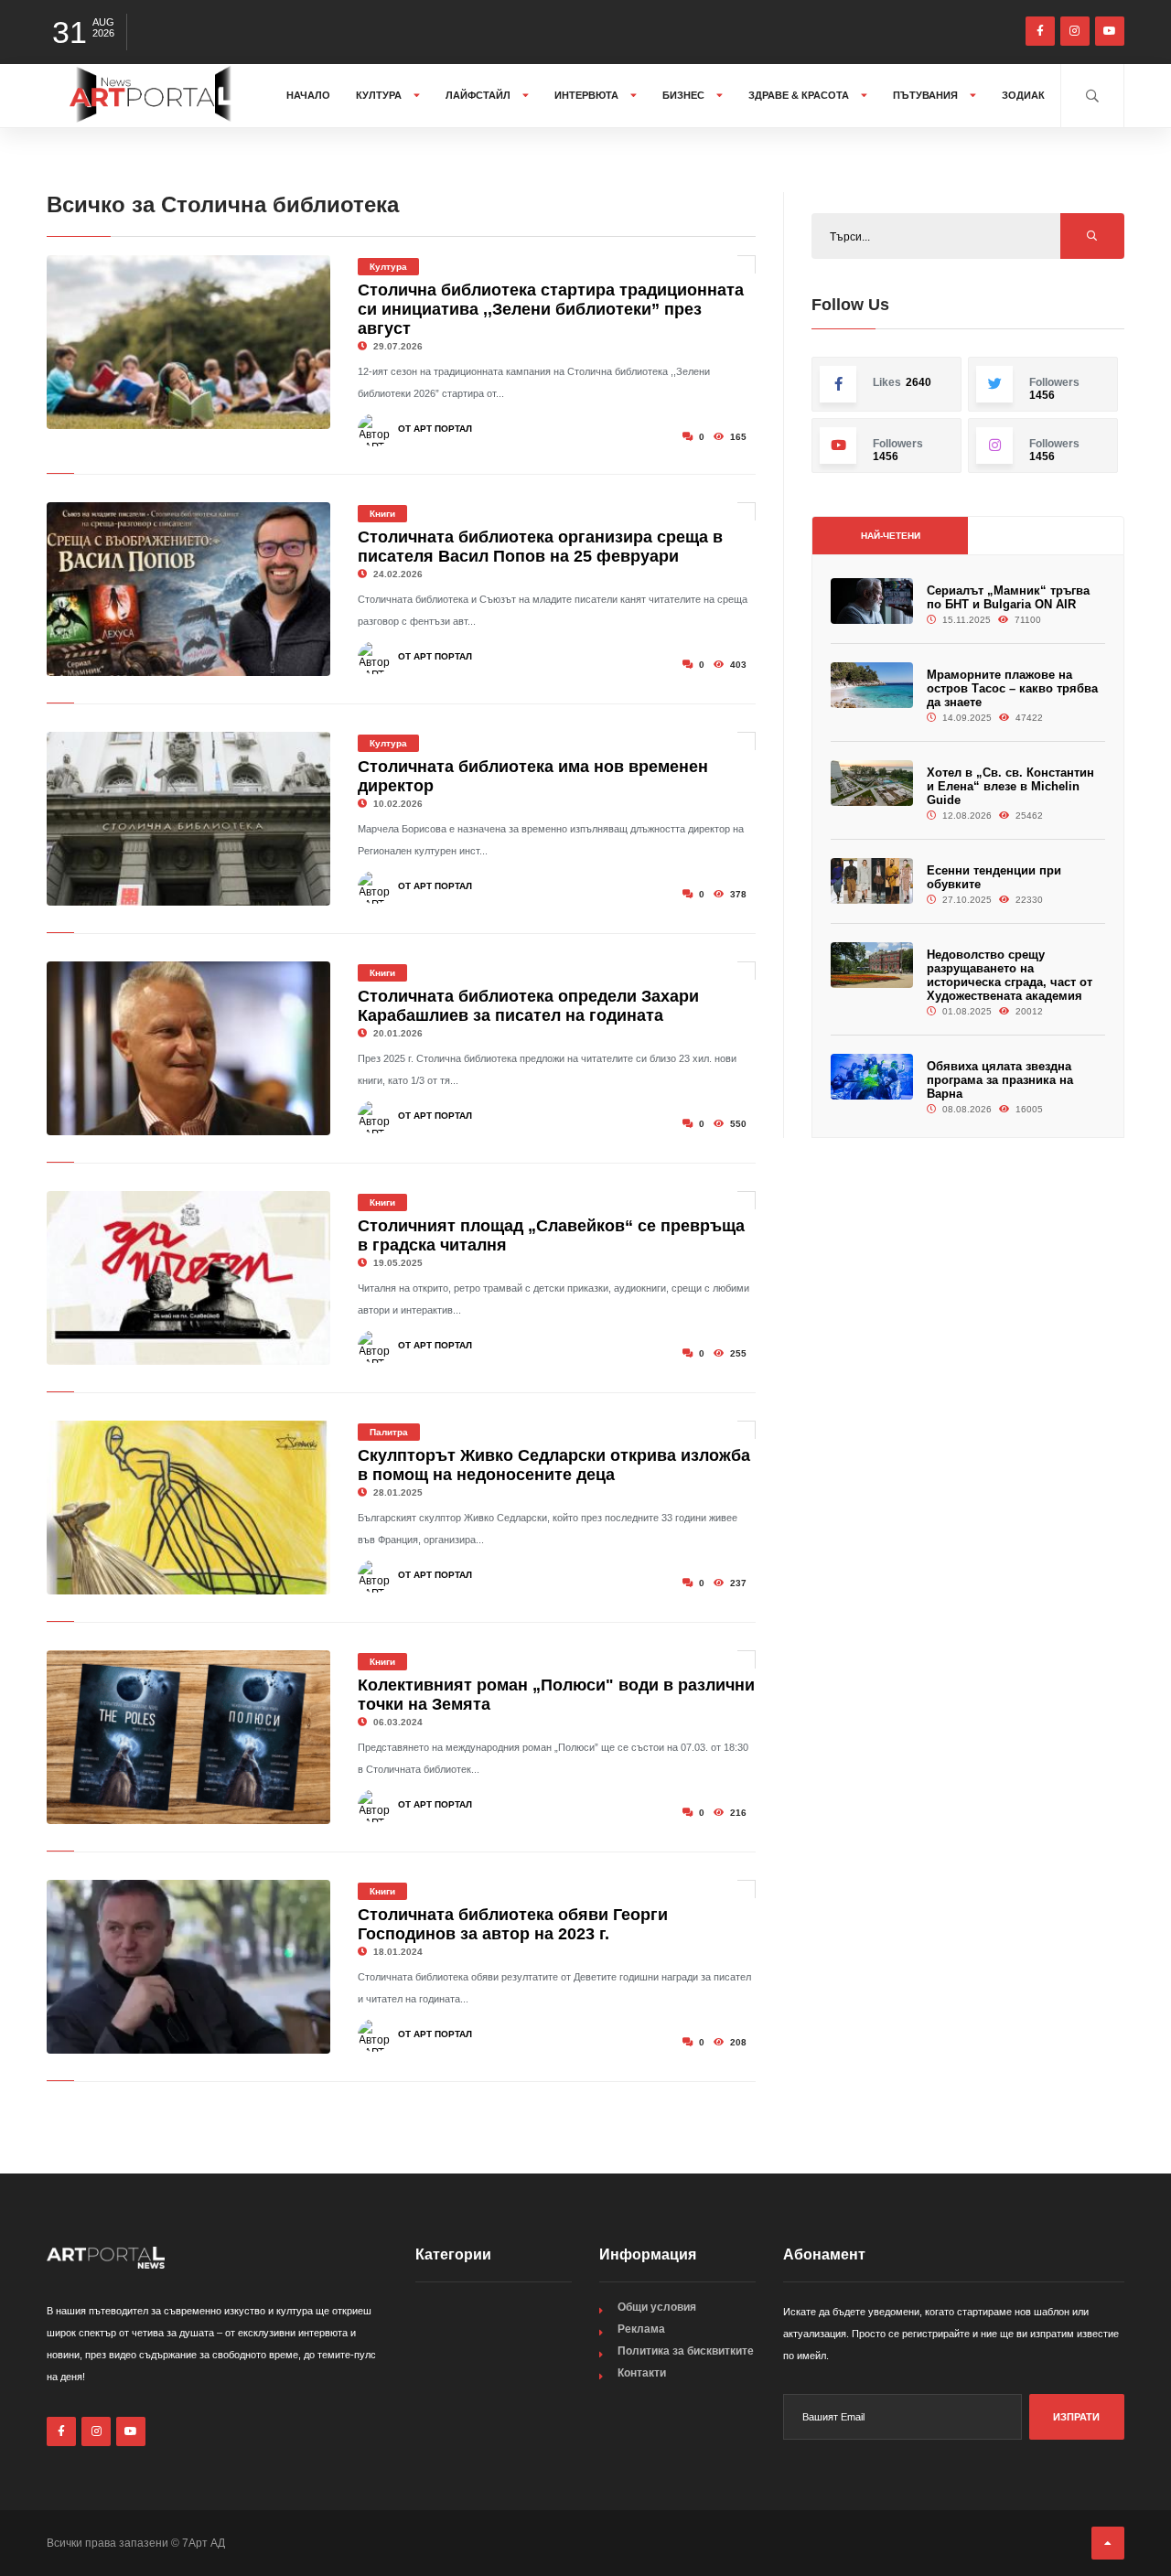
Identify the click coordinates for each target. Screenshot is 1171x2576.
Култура (380, 95)
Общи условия (657, 2307)
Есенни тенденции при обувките (994, 877)
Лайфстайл (479, 95)
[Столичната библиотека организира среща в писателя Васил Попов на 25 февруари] (188, 589)
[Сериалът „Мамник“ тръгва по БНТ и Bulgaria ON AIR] (872, 601)
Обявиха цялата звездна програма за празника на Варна (1000, 1080)
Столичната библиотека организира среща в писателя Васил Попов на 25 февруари (540, 547)
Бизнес (685, 95)
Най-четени (891, 536)
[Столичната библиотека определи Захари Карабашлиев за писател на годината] (188, 1048)
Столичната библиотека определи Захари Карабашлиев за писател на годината (528, 1006)
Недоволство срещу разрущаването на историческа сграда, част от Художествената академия (1010, 975)
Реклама (641, 2329)
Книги (382, 514)
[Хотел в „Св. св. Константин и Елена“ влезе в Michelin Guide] (872, 784)
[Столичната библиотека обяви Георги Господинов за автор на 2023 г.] (188, 1967)
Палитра (389, 1432)
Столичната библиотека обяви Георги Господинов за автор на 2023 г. (513, 1924)
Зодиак (1023, 95)
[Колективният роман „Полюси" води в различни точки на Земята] (188, 1737)
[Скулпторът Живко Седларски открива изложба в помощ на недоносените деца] (188, 1508)
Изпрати (1076, 2417)
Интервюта (588, 95)
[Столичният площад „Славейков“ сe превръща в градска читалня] (188, 1278)
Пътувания (927, 95)
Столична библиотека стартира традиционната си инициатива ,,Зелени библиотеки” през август (551, 309)
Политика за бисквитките (686, 2351)
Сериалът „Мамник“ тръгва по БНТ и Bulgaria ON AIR (1008, 597)
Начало (308, 95)
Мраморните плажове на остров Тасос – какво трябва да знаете (1012, 688)
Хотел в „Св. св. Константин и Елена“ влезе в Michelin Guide (1010, 786)
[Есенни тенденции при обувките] (872, 881)
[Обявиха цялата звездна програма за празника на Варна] (872, 1077)
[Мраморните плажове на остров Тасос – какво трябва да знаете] (872, 686)
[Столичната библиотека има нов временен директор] (188, 819)
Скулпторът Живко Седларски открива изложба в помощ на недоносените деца (554, 1465)
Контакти (642, 2373)
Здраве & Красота (800, 95)
